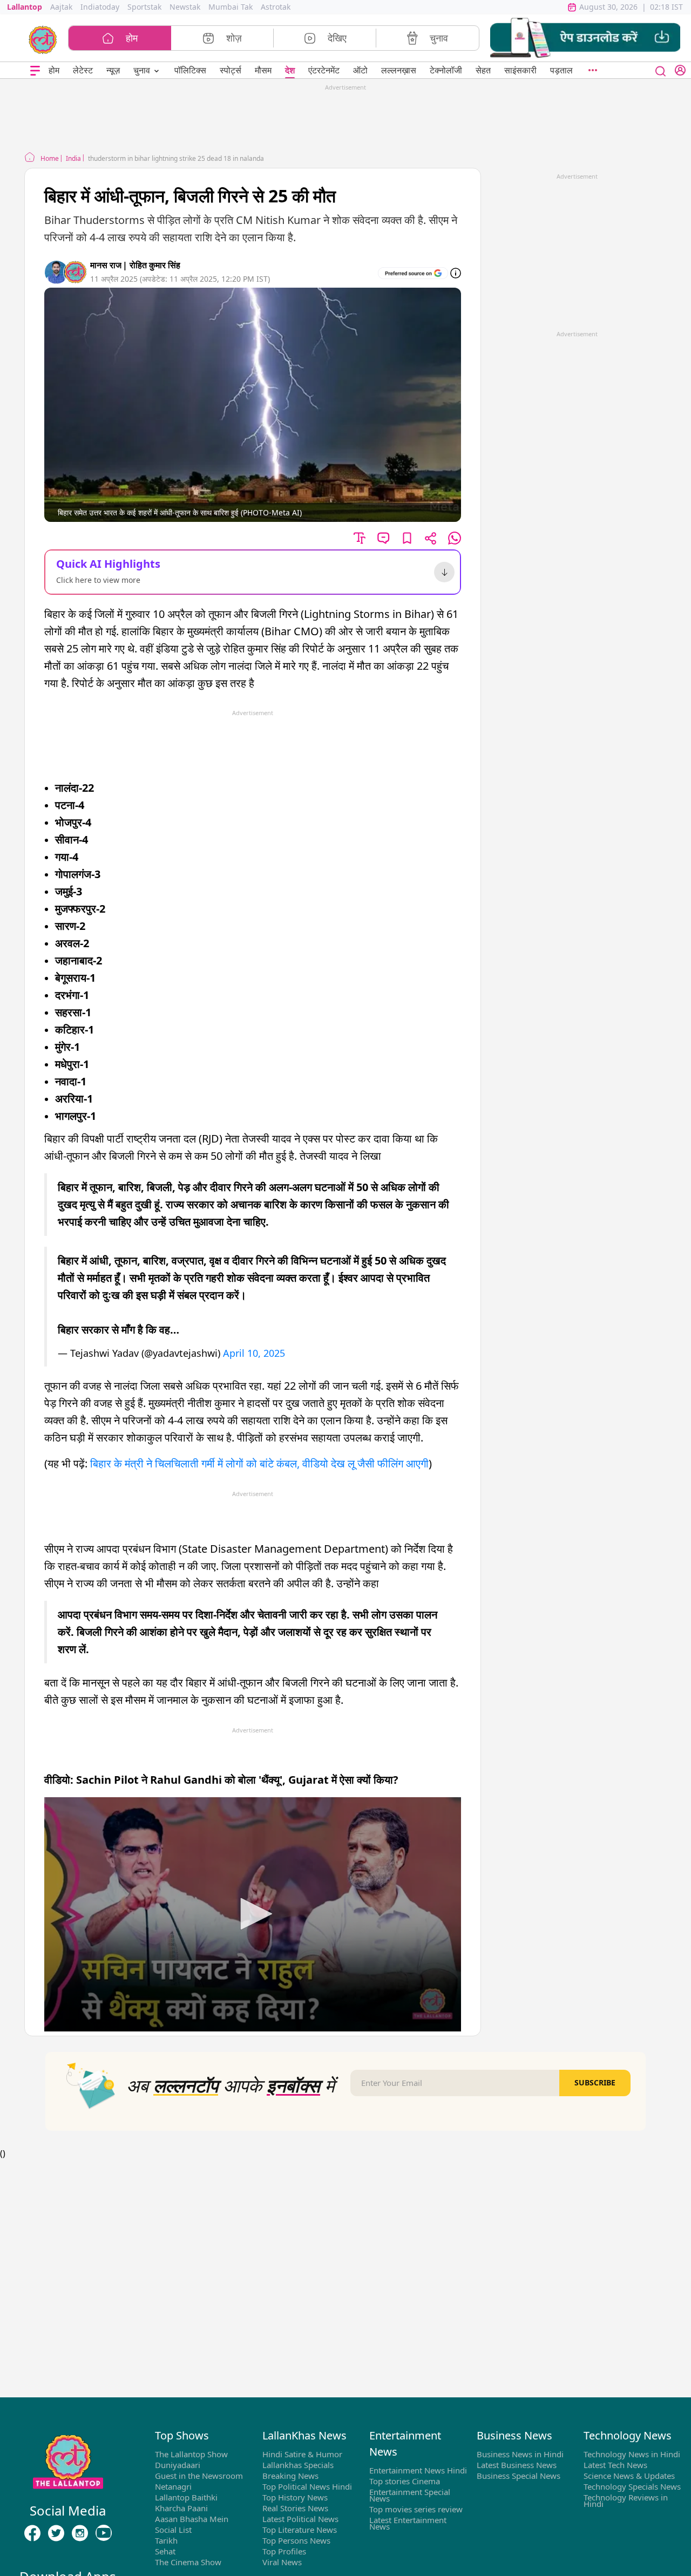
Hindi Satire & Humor (302, 2454)
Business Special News (519, 2476)
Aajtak (61, 7)
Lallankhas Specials (298, 2465)
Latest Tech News (615, 2465)
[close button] (661, 70)
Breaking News (290, 2476)
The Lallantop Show (191, 2454)
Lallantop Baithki (186, 2497)
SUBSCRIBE (595, 2082)
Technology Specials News (632, 2486)
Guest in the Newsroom (199, 2476)
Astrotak (276, 7)
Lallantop (25, 7)
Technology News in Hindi (632, 2454)
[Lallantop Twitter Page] (56, 2533)
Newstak (185, 7)
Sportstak (144, 7)
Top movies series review (416, 2509)
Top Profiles (284, 2551)
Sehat (165, 2551)
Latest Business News (517, 2465)
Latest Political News (300, 2519)
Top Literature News (300, 2530)
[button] (585, 38)
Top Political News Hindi (307, 2486)
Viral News (282, 2562)
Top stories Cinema (405, 2481)
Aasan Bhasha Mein (192, 2519)
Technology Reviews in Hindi (626, 2500)
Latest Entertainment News (408, 2523)
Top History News (295, 2497)
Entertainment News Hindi (418, 2470)
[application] (253, 1914)
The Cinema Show (188, 2562)
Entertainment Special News (410, 2495)
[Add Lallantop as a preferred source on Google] (413, 273)
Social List (173, 2530)
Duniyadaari (178, 2465)
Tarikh (166, 2540)
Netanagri (173, 2486)
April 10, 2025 (254, 1353)
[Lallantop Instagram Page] (80, 2533)
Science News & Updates (629, 2476)
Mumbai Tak (231, 7)
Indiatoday (100, 7)
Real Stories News (295, 2508)
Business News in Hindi (520, 2454)
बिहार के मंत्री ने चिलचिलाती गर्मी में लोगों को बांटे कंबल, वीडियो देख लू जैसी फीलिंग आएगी (259, 1463)
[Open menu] (35, 70)
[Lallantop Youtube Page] (104, 2533)
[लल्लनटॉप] (43, 39)
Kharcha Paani (181, 2508)
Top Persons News (296, 2540)
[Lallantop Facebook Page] (32, 2533)
